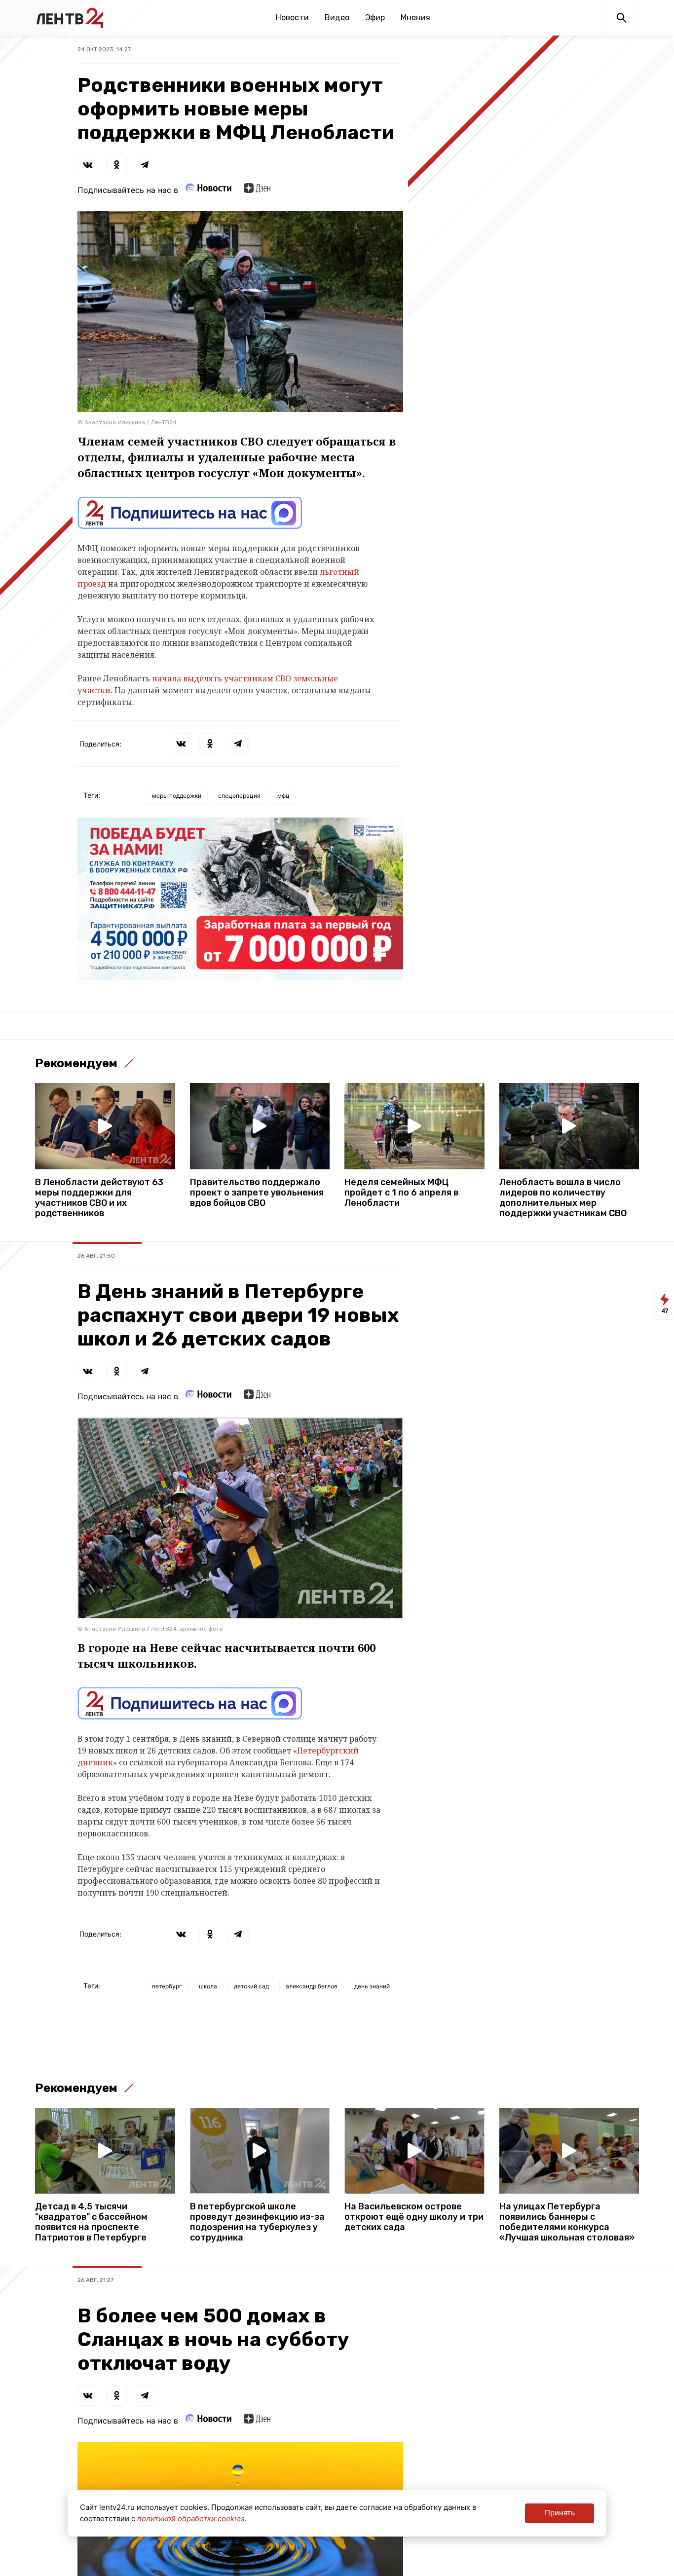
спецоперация (239, 796)
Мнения (415, 18)
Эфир (375, 18)
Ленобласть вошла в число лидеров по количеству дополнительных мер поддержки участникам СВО (563, 1198)
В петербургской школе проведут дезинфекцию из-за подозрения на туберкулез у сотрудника (257, 2222)
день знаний (372, 1986)
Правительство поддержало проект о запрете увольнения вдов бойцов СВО (257, 1193)
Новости (292, 18)
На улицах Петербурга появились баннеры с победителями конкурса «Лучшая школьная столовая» (567, 2222)
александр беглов (312, 1986)
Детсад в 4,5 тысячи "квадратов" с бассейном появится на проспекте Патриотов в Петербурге (91, 2222)
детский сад (251, 1986)
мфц (283, 796)
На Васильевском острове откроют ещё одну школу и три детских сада (414, 2217)
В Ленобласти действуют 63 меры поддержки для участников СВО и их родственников (99, 1198)
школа (208, 1986)
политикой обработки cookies (191, 2519)
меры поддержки (177, 796)
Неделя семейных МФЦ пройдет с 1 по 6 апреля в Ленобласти (401, 1193)
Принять (560, 2513)
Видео (337, 18)
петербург (167, 1986)
